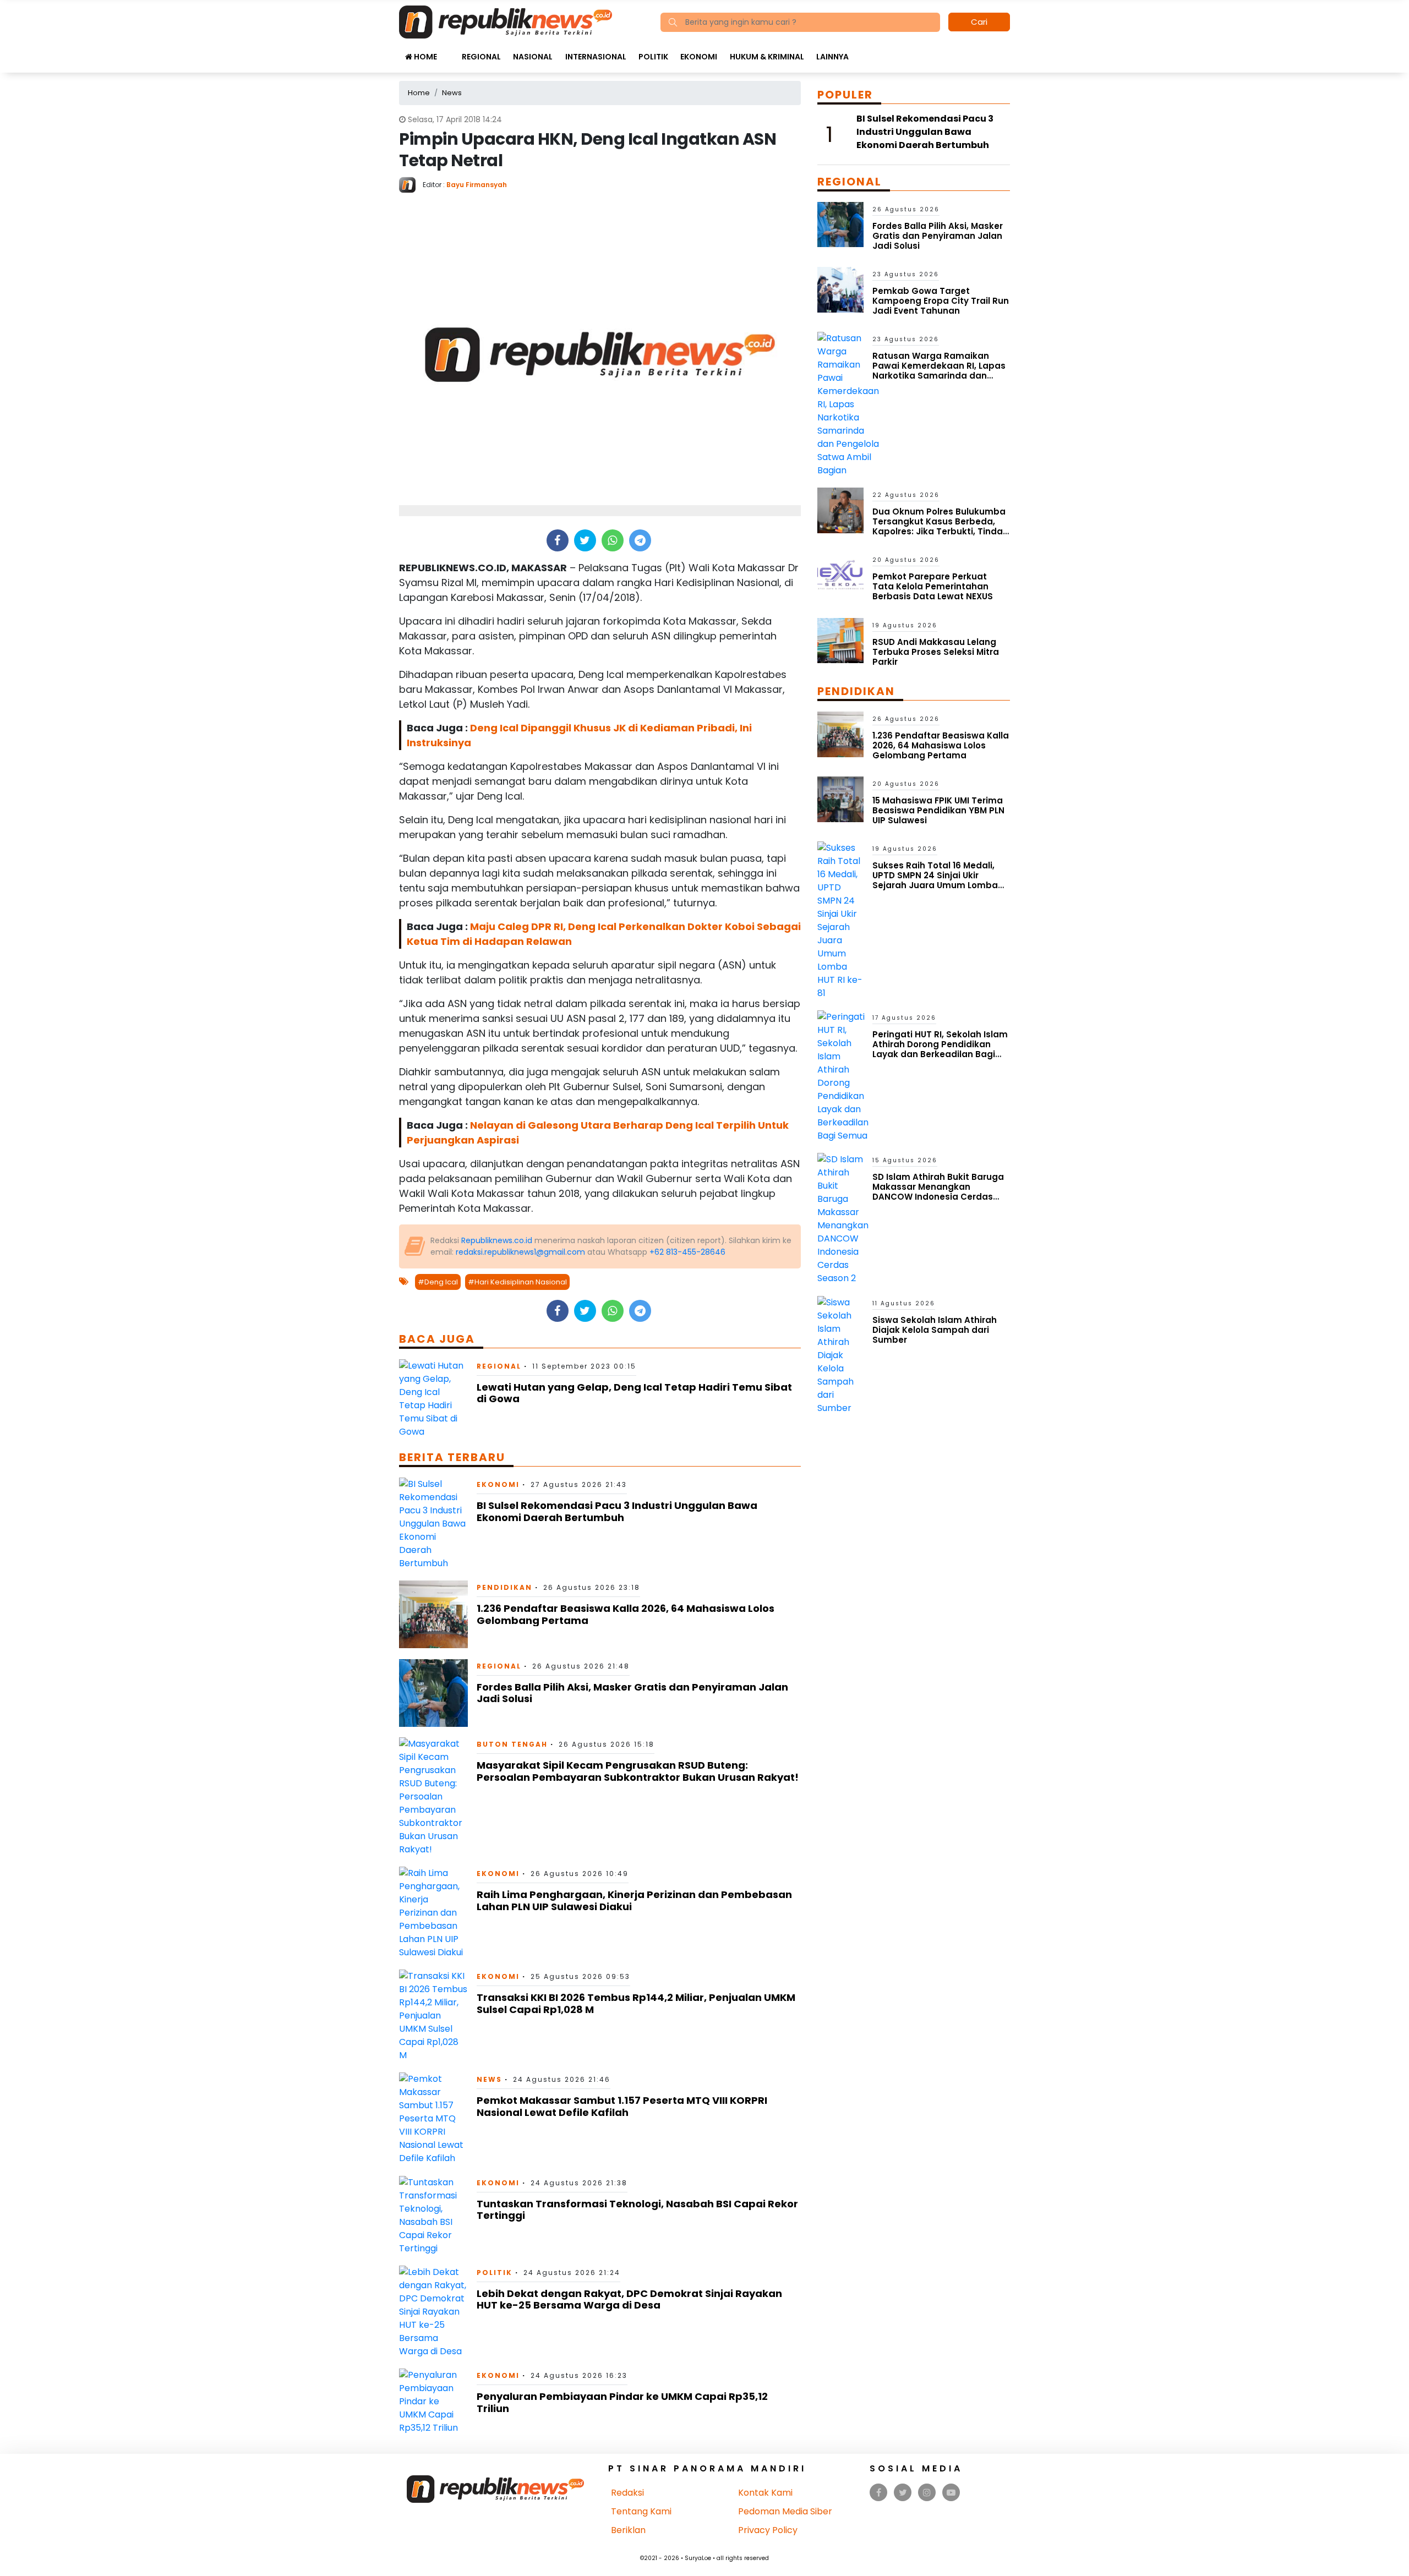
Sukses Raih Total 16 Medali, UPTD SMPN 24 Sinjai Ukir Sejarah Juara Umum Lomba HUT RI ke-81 (935, 880)
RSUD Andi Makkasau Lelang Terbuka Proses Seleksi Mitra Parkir (936, 652)
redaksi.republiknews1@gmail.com (520, 1252)
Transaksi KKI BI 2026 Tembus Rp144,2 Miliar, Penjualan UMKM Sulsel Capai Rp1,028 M (636, 2003)
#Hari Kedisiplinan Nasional (517, 1282)
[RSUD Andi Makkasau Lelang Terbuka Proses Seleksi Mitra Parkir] (840, 640)
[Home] (506, 21)
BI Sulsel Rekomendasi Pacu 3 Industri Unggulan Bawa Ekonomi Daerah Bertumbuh (617, 1511)
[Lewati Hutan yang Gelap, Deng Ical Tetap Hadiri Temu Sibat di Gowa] (433, 1398)
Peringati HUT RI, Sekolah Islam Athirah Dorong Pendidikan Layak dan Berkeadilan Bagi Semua (940, 1049)
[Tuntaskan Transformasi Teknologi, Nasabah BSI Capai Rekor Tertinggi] (433, 2215)
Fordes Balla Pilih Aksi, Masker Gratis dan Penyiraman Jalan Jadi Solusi (632, 1693)
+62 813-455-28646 (687, 1252)
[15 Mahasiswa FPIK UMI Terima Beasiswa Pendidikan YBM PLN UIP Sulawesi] (840, 799)
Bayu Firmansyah (477, 185)
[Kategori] (449, 51)
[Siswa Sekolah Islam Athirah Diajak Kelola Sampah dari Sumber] (840, 1355)
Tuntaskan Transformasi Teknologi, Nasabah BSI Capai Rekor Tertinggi (637, 2210)
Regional (481, 57)
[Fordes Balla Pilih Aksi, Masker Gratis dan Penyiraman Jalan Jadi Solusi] (433, 1692)
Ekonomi (699, 57)
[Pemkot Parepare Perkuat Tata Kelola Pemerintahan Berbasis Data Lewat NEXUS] (840, 575)
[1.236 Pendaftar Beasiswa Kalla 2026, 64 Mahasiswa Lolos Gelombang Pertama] (433, 1614)
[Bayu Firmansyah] (411, 184)
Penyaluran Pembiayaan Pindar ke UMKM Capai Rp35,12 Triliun (622, 2402)
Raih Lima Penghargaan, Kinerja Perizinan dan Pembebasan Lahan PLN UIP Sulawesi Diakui (634, 1900)
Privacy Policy (768, 2530)
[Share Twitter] (585, 540)
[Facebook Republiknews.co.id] (879, 2493)
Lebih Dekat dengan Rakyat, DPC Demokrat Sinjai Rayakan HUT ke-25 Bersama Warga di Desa (629, 2299)
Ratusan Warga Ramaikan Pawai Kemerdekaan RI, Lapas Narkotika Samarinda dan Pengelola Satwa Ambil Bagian (940, 371)
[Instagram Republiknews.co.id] (927, 2493)
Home (425, 57)
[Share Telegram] (640, 540)
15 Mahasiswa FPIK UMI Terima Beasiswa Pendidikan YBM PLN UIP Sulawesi (938, 810)
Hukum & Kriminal (767, 57)
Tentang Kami (641, 2511)
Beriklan (628, 2530)
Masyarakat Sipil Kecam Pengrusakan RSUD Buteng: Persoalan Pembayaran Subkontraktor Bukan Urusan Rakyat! (638, 1771)
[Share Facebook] (557, 540)
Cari (979, 22)
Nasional (533, 57)
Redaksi (627, 2493)
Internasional (596, 57)
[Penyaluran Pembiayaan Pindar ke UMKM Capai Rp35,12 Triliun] (433, 2401)
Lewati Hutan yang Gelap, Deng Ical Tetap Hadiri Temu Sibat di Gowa (634, 1393)
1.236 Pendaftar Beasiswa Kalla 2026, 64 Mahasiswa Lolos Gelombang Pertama (626, 1614)
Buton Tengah (512, 1744)
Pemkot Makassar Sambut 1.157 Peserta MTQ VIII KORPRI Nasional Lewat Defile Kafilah (622, 2106)
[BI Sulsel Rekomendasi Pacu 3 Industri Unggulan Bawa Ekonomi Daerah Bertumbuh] (433, 1523)
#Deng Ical (438, 1282)
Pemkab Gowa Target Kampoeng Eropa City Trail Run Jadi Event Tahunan (941, 301)
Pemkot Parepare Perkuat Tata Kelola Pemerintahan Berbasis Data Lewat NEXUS (933, 586)
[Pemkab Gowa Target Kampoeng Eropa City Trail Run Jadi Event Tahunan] (840, 289)
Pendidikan (504, 1587)
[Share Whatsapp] (612, 540)
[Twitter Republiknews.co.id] (903, 2493)
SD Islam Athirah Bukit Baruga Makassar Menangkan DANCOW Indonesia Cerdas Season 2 (938, 1192)
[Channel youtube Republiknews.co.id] (951, 2493)
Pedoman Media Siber (785, 2511)
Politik (653, 57)
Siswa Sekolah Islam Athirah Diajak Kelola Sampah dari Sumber (935, 1330)
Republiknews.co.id (497, 1240)
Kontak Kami (765, 2493)
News (489, 2079)
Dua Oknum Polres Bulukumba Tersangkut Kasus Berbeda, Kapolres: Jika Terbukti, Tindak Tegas (940, 526)
